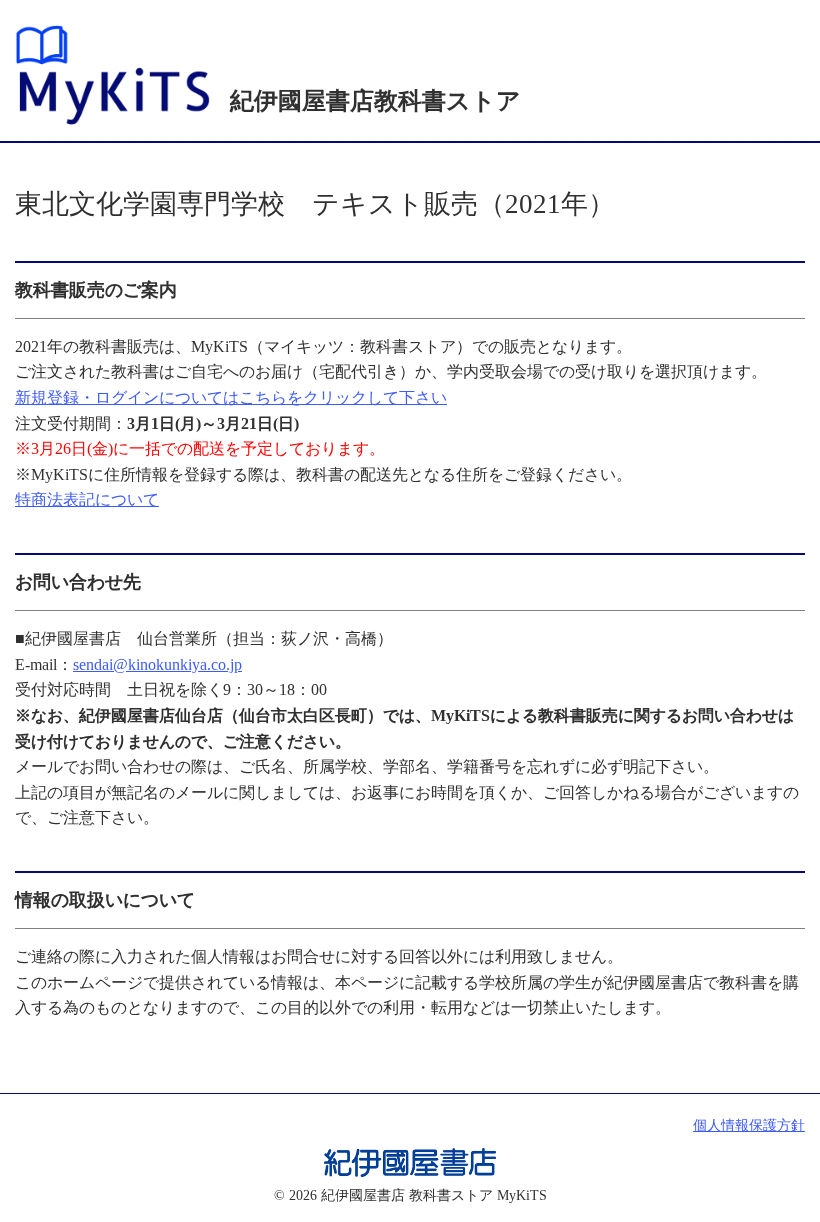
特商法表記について (87, 499)
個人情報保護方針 (749, 1125)
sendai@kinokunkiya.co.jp (157, 664)
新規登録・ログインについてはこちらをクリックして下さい (231, 397)
